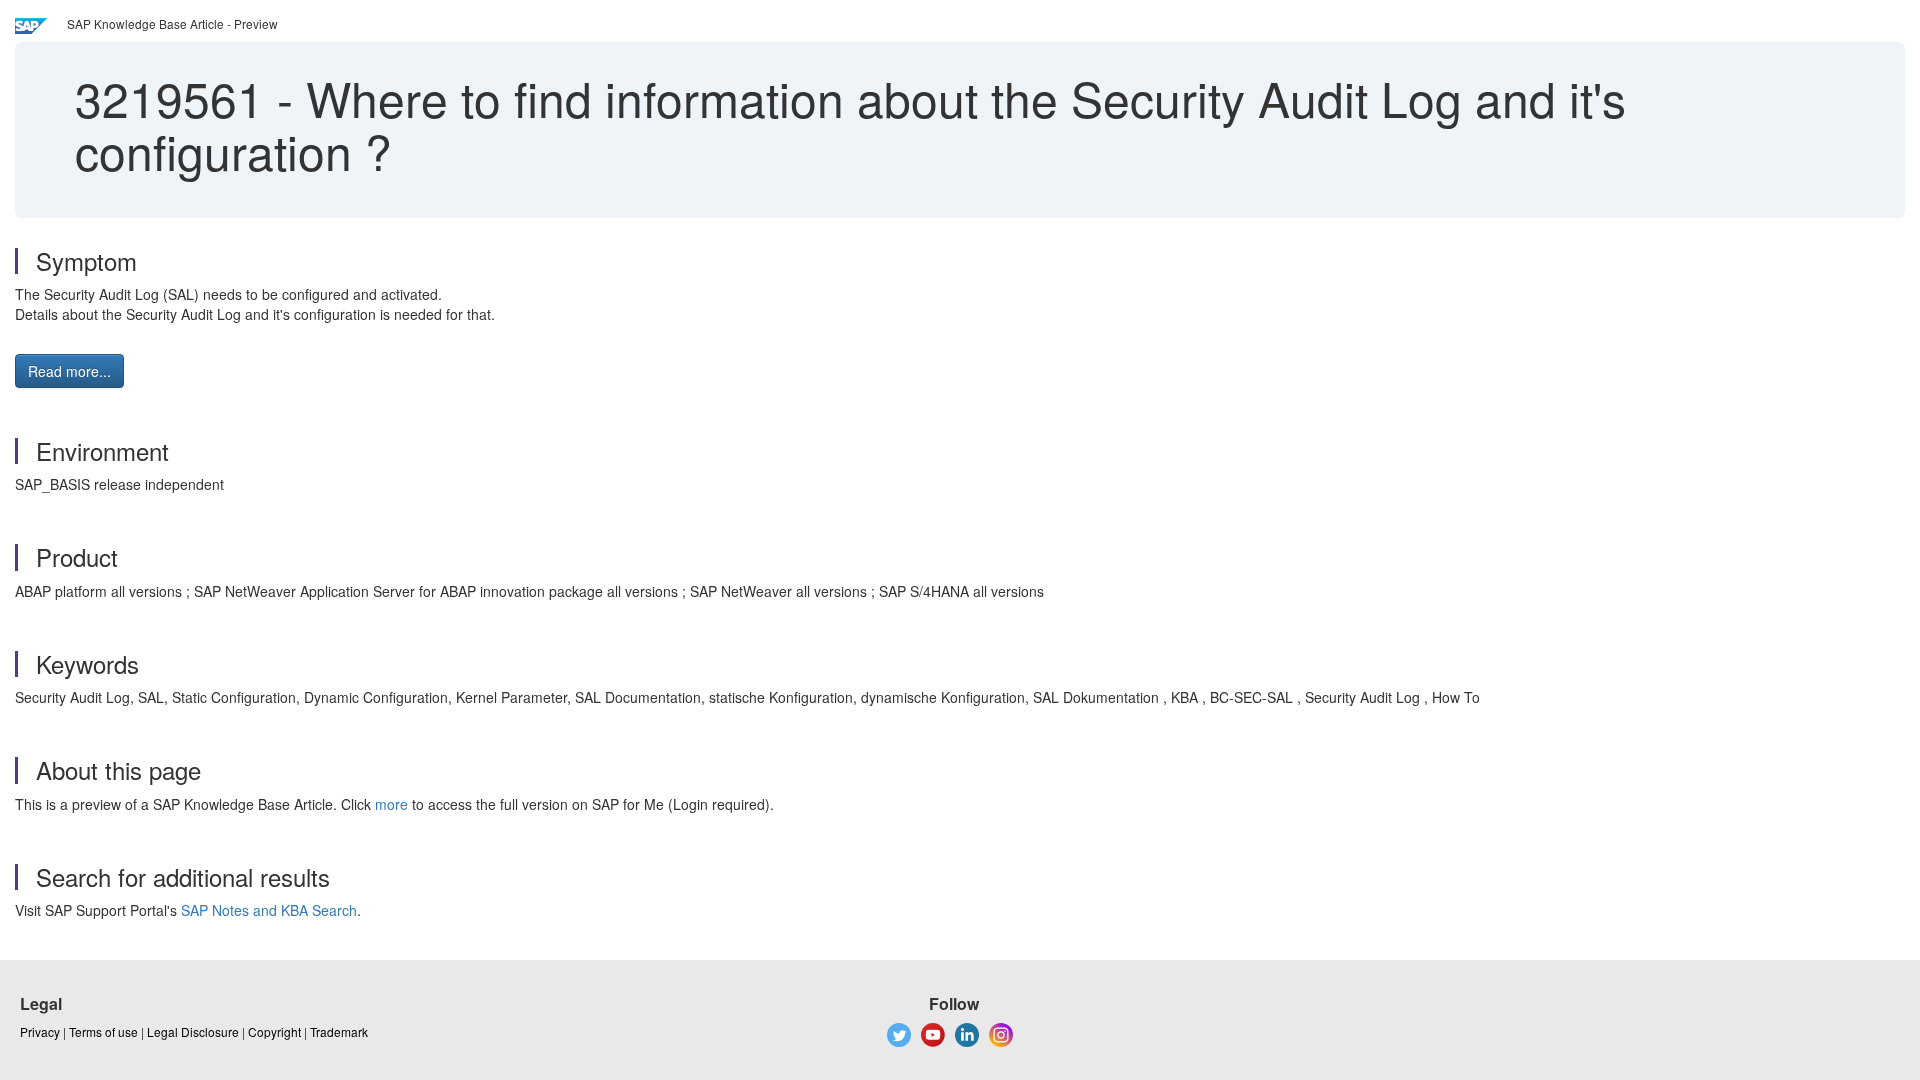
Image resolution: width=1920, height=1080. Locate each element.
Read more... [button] (69, 371)
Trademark (339, 1031)
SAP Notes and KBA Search (269, 910)
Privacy (40, 1031)
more (391, 804)
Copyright (274, 1031)
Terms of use (103, 1031)
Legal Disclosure (193, 1031)
